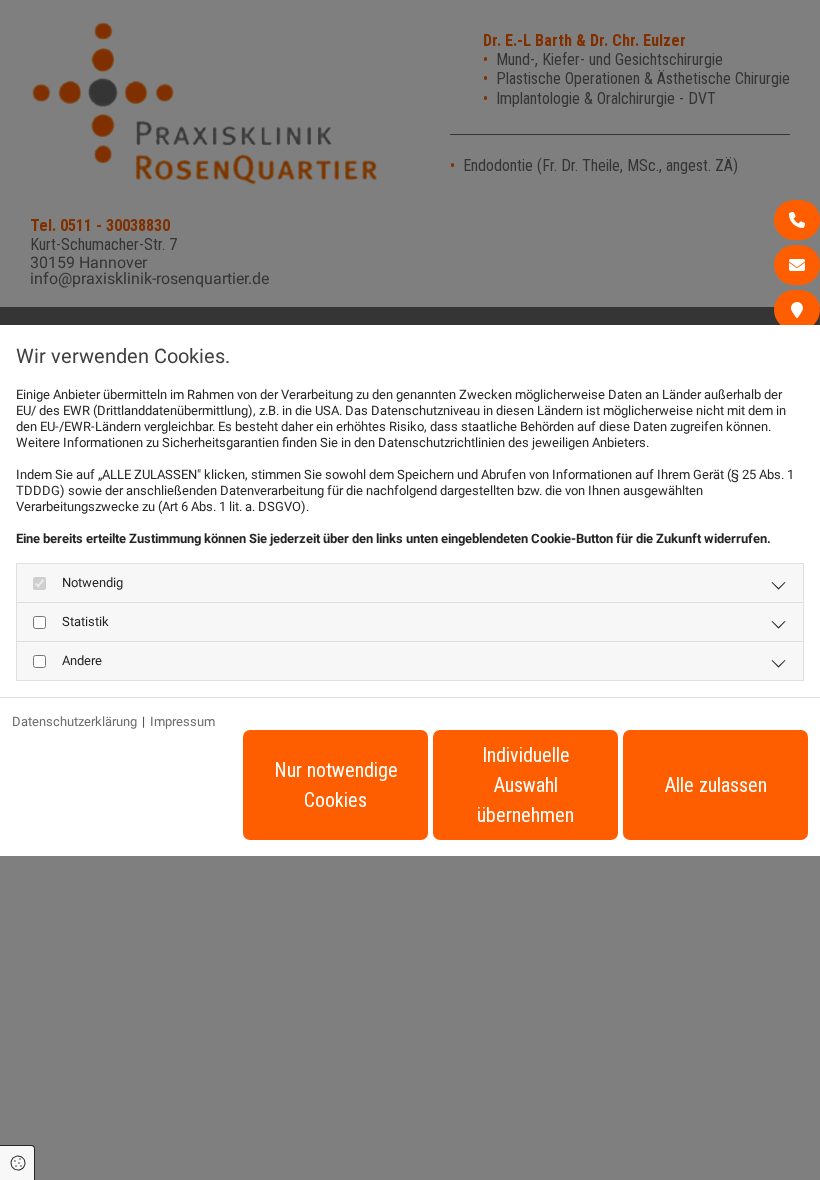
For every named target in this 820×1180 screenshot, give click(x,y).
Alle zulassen (716, 785)
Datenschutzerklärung (74, 721)
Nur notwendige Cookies (336, 785)
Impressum (182, 721)
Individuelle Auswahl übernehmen (525, 785)
